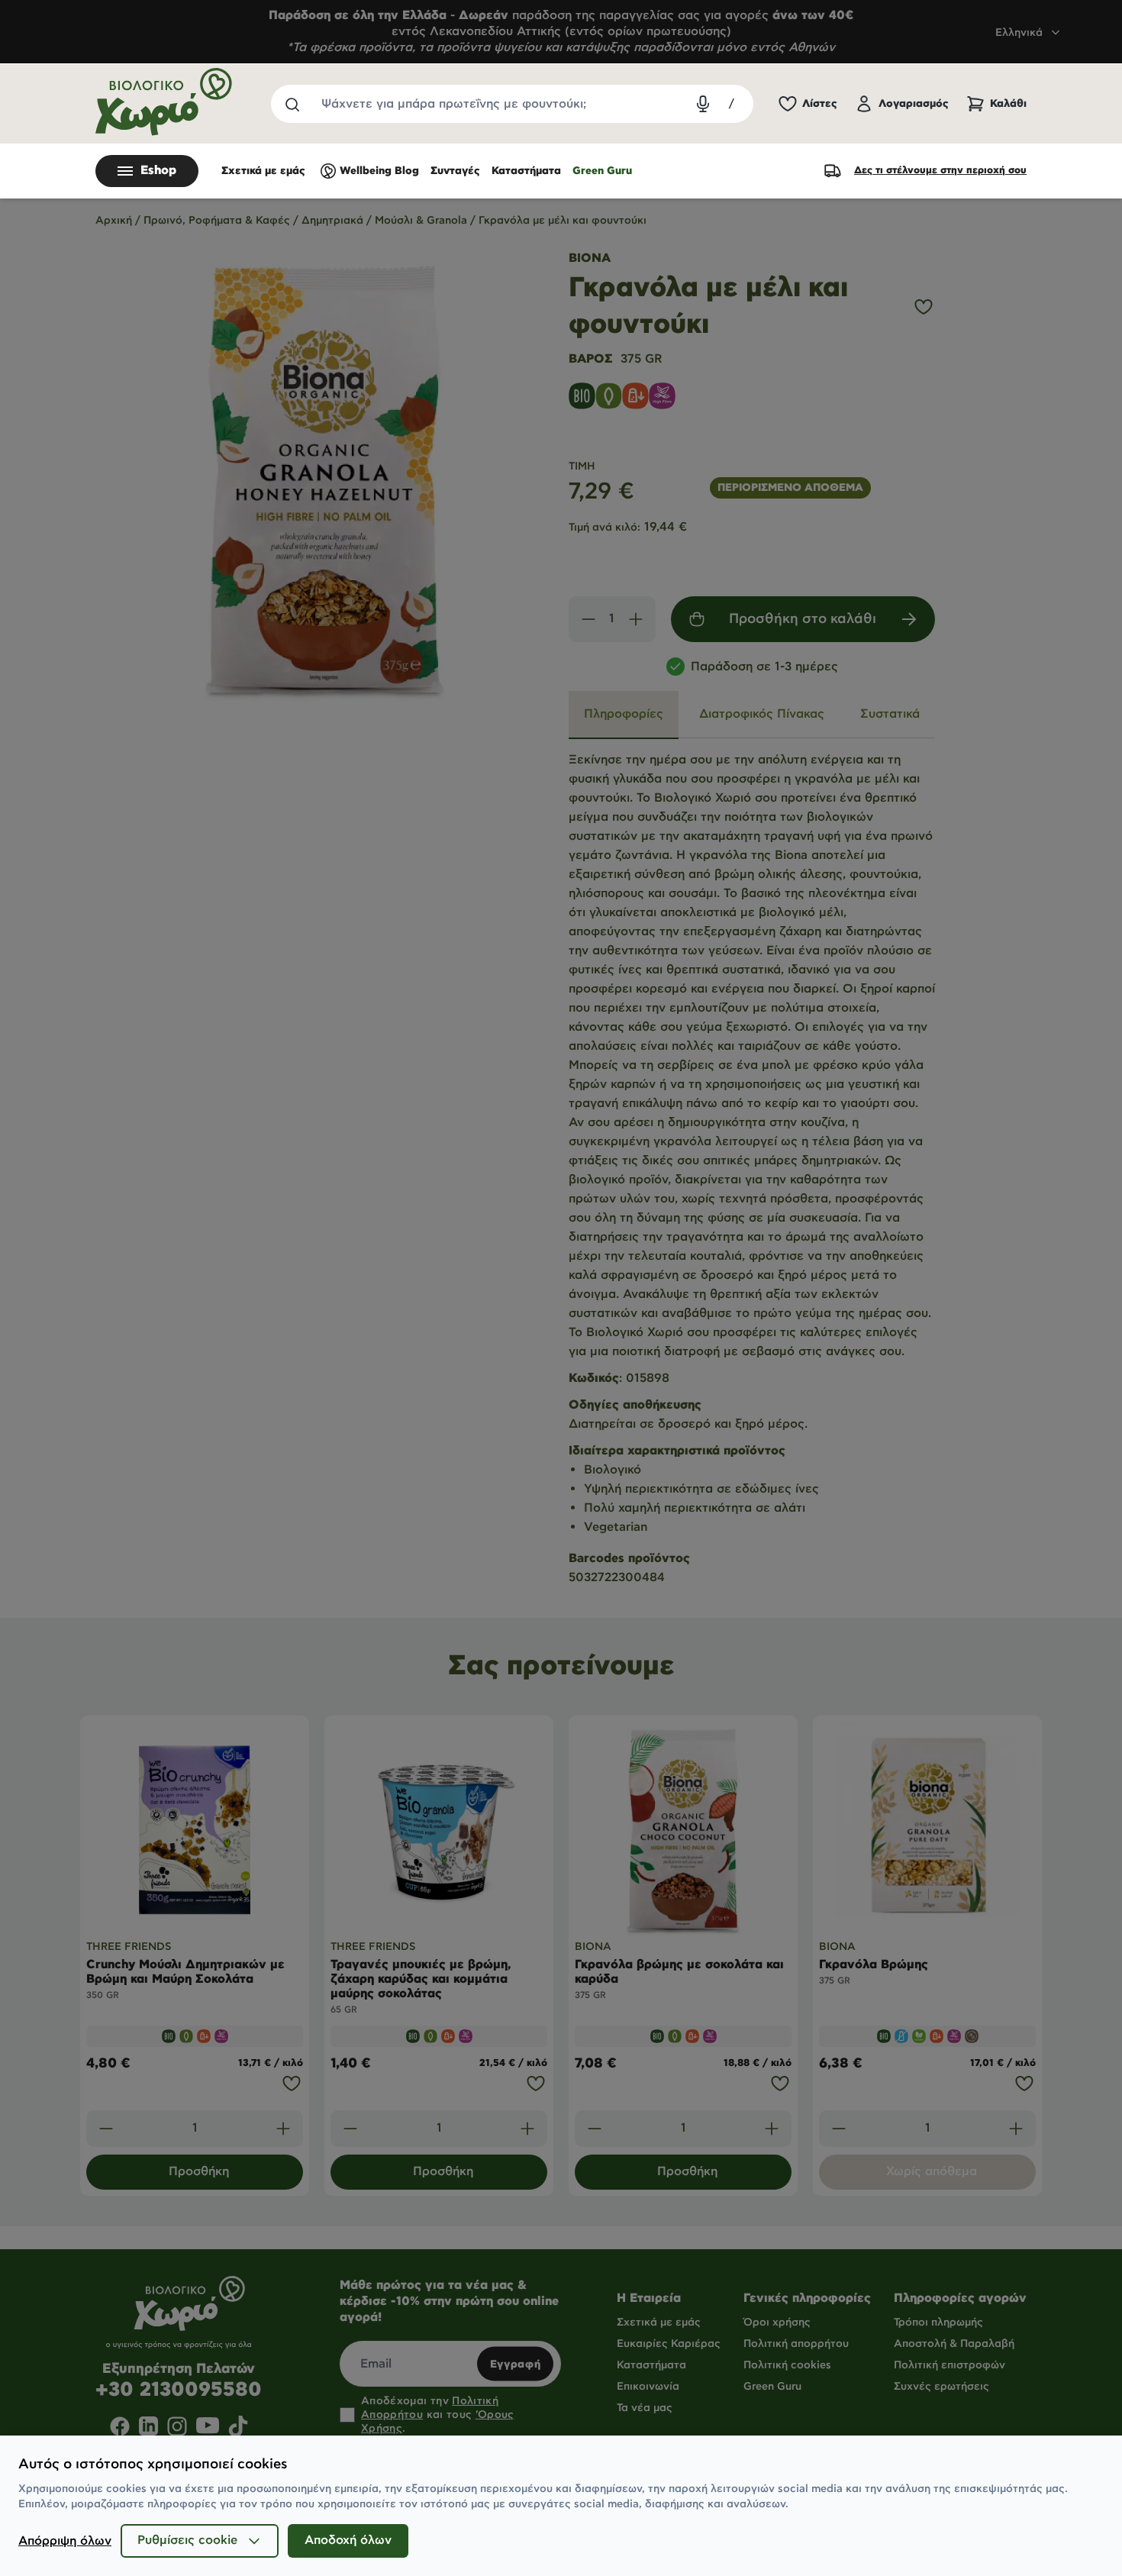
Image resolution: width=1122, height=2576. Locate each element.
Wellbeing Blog (379, 171)
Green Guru (602, 171)
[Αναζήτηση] (292, 104)
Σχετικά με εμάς (263, 171)
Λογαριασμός (914, 104)
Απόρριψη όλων (65, 2541)
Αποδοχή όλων (348, 2540)
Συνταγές (455, 171)
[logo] (164, 102)
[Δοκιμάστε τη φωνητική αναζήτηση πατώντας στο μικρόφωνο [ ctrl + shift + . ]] (703, 104)
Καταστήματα (526, 171)
